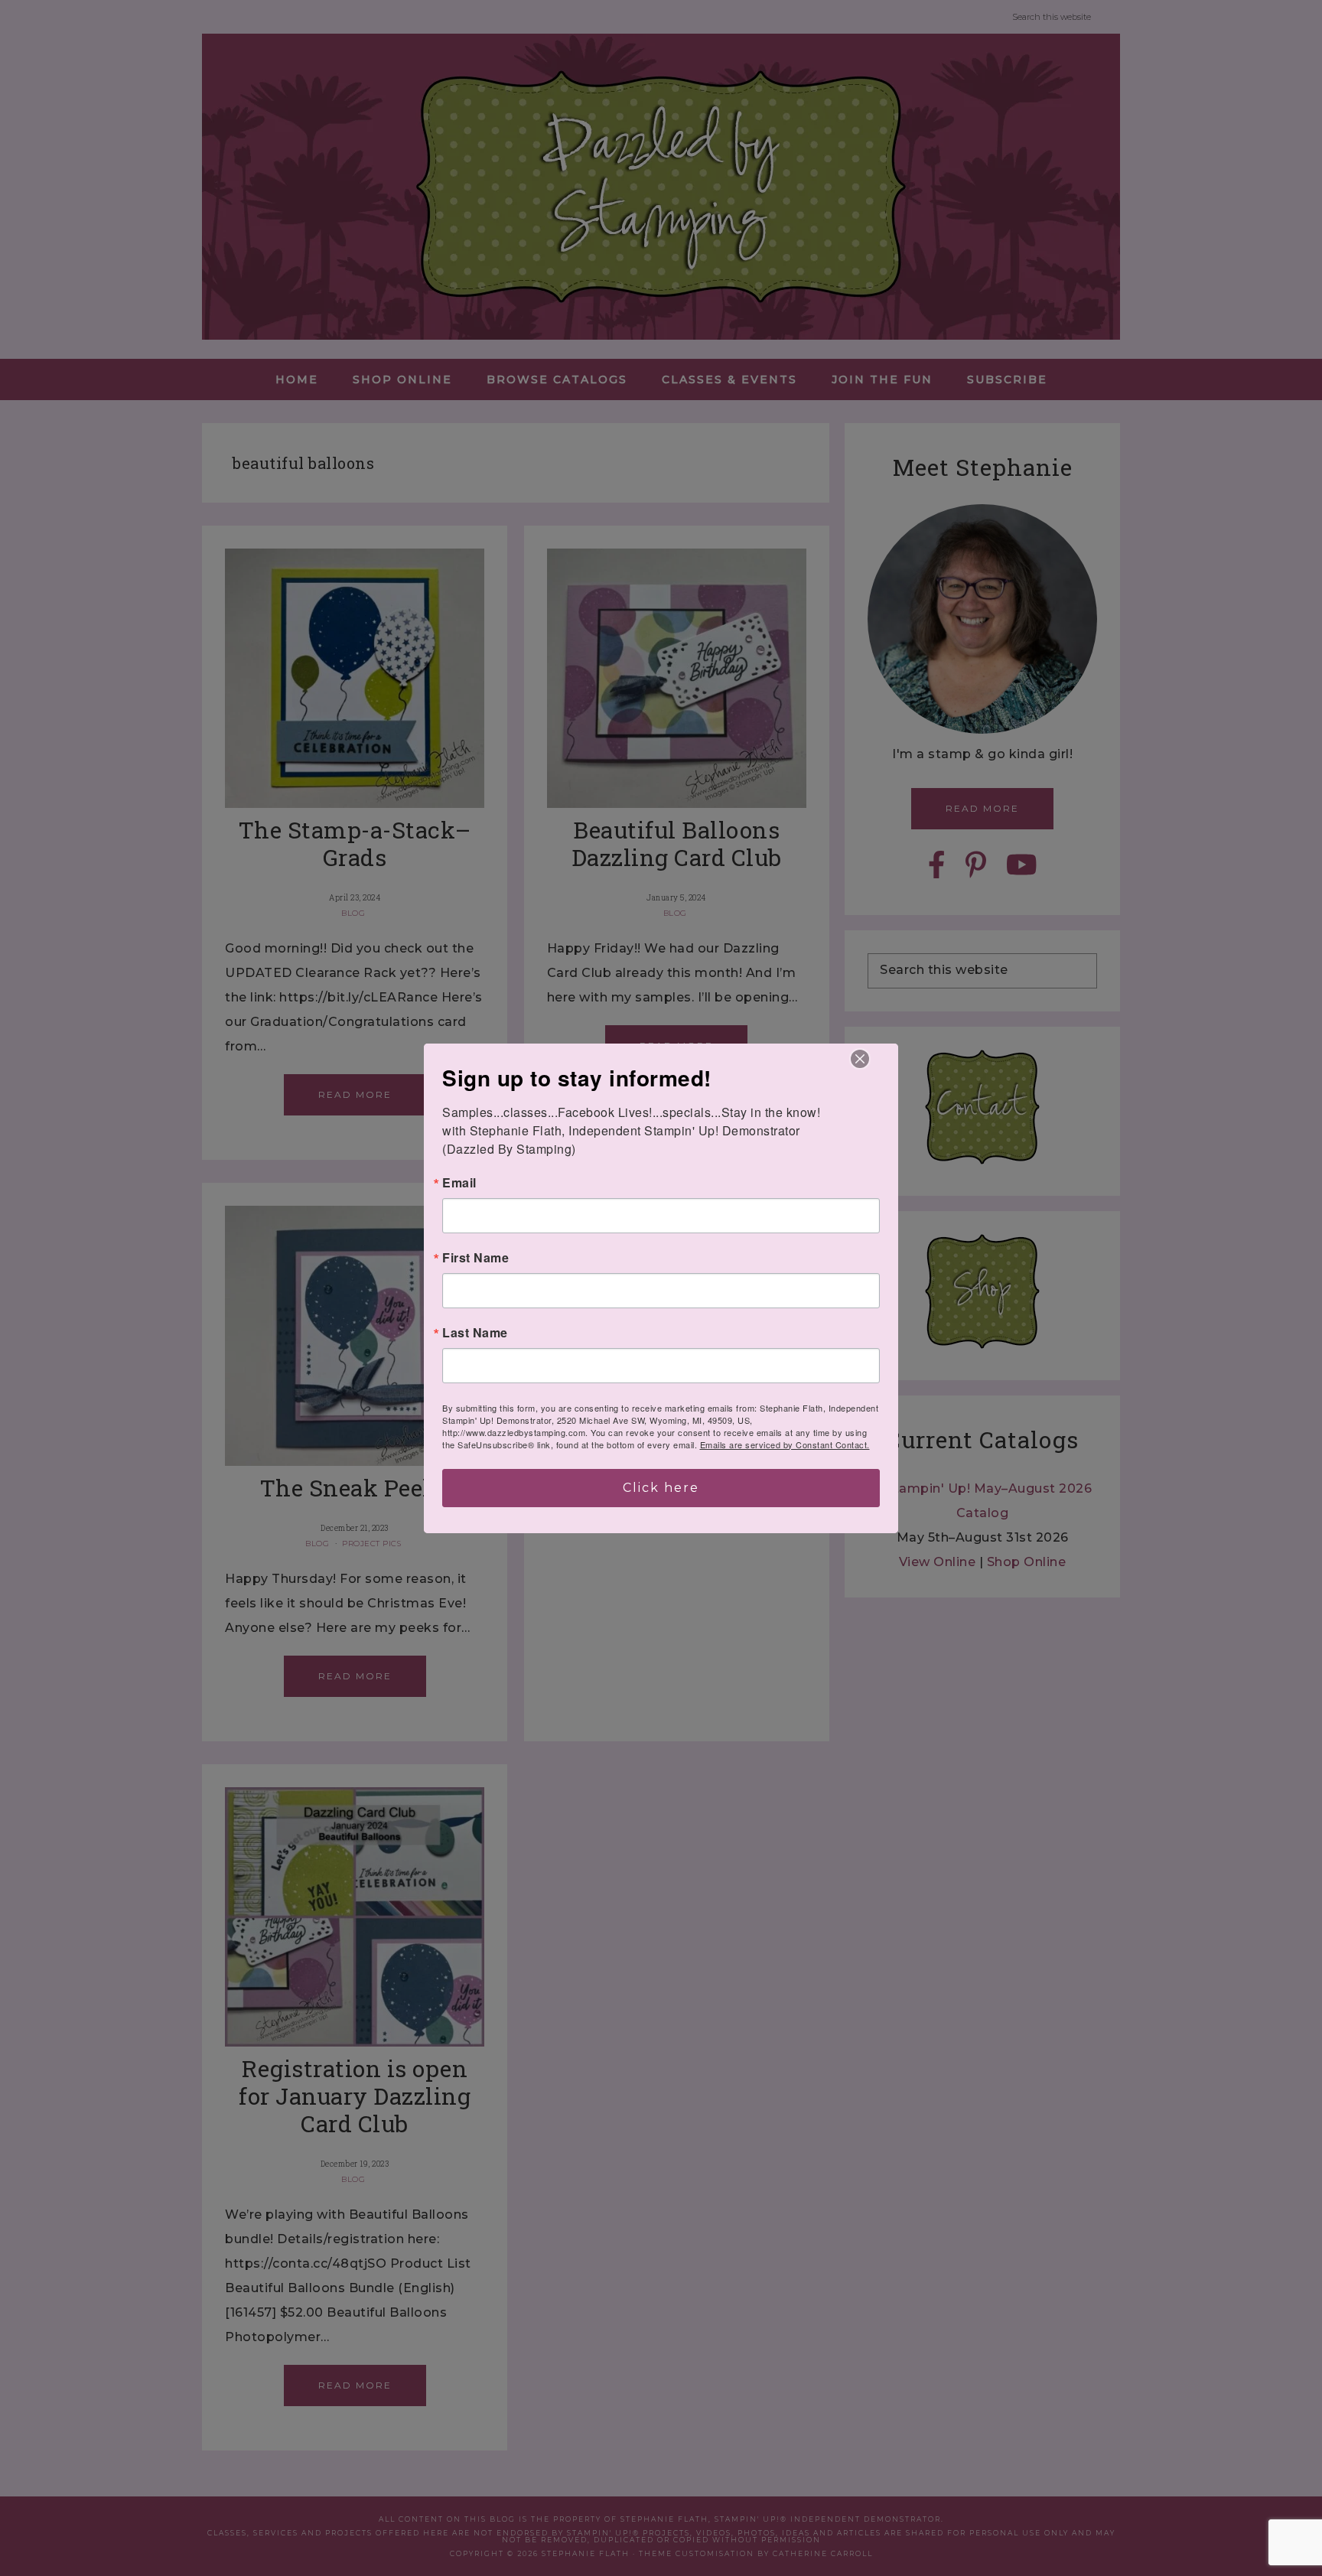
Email (459, 1183)
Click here (661, 1488)
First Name (475, 1258)
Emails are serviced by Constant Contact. (785, 1444)
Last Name (475, 1333)
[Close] (860, 1059)
